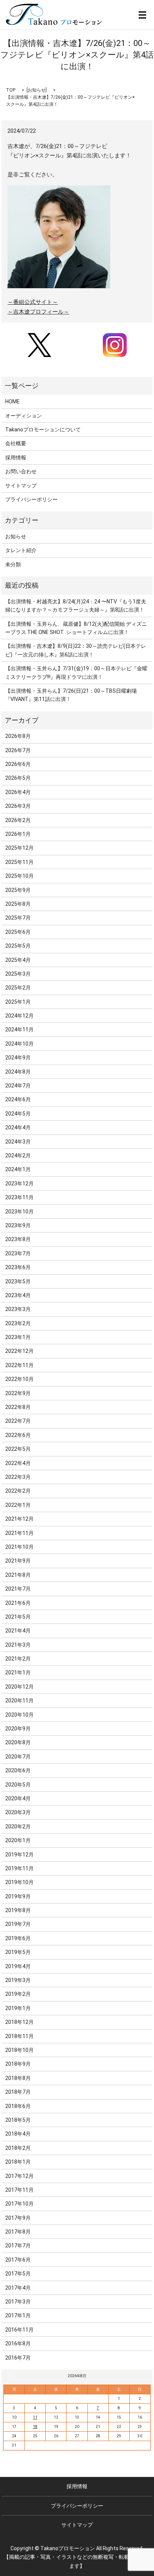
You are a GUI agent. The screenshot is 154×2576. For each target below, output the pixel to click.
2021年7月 (18, 1589)
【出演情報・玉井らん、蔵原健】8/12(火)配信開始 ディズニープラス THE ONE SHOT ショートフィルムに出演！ (76, 628)
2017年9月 (18, 2218)
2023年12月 (19, 1184)
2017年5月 (18, 2274)
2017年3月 (18, 2302)
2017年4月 (18, 2288)
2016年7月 (18, 2358)
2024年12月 (19, 1016)
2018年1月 (18, 2162)
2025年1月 (18, 1002)
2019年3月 (18, 1980)
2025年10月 (19, 876)
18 (35, 2427)
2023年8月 (18, 1239)
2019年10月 (19, 1882)
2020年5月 (18, 1785)
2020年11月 (19, 1701)
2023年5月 (18, 1281)
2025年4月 (18, 960)
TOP (11, 90)
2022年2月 (18, 1491)
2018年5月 (18, 2120)
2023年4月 (18, 1295)
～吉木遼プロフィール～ (38, 312)
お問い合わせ (21, 471)
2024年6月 (18, 1099)
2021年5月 (18, 1617)
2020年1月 (18, 1840)
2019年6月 (18, 1938)
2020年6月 (18, 1770)
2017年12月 (19, 2176)
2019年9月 (18, 1896)
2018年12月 (19, 2022)
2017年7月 (18, 2246)
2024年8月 (18, 1072)
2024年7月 (18, 1086)
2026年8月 (18, 736)
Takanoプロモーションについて (43, 430)
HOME (13, 401)
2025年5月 (18, 946)
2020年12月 (19, 1687)
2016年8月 (18, 2343)
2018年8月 (18, 2078)
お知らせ (37, 90)
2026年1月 (18, 834)
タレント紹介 (21, 550)
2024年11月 (19, 1030)
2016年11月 (19, 2330)
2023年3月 (18, 1309)
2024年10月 (19, 1044)
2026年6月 (18, 764)
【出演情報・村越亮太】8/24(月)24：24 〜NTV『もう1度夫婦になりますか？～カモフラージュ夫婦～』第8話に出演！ (76, 606)
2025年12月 (19, 848)
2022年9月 (18, 1393)
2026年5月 (18, 778)
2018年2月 (18, 2148)
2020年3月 (18, 1812)
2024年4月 (18, 1127)
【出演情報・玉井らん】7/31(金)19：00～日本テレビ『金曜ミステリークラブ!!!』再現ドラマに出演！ (76, 673)
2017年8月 (18, 2232)
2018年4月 (18, 2134)
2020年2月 (18, 1826)
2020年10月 (19, 1715)
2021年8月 (18, 1575)
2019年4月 (18, 1966)
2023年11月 (19, 1197)
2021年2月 (18, 1659)
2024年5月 (18, 1114)
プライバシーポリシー (31, 499)
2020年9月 (18, 1729)
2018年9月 (18, 2064)
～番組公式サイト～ (33, 302)
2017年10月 (19, 2204)
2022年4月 (18, 1463)
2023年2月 (18, 1323)
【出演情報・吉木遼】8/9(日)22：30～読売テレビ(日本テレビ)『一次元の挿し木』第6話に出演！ (76, 650)
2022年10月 (19, 1379)
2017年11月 (19, 2190)
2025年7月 (18, 918)
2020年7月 (18, 1757)
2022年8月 (18, 1407)
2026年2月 (18, 820)
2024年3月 (18, 1142)
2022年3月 (18, 1477)
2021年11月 (19, 1533)
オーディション (24, 416)
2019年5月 (18, 1952)
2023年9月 (18, 1225)
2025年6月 (18, 932)
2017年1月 (18, 2315)
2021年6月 (18, 1603)
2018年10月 (19, 2050)
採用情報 (16, 458)
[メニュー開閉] (142, 15)
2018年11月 (19, 2036)
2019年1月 (18, 2008)
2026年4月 (18, 792)
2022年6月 (18, 1435)
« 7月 (11, 2376)
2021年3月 (18, 1645)
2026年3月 (18, 806)
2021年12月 (19, 1519)
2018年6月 (18, 2106)
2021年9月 (18, 1561)
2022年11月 (19, 1365)
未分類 (13, 564)
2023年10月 (19, 1212)
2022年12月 (19, 1351)
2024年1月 (18, 1169)
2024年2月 (18, 1155)
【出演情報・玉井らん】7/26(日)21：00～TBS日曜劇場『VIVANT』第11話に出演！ (71, 695)
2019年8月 (18, 1910)
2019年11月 (19, 1868)
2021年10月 (19, 1547)
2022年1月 (18, 1505)
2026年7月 (18, 750)
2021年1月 (18, 1672)
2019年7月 (18, 1924)
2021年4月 (18, 1631)
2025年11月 (19, 862)
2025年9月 (18, 890)
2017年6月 (18, 2260)
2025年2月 (18, 988)
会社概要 (16, 443)
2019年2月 (18, 1994)
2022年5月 (18, 1449)
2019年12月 (19, 1855)
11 (35, 2417)
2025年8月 (18, 904)
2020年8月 (18, 1742)
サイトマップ (21, 486)
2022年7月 (18, 1421)
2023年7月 (18, 1253)
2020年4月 (18, 1798)
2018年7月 (18, 2092)
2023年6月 (18, 1267)
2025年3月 (18, 974)
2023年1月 (18, 1337)
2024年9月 (18, 1058)
